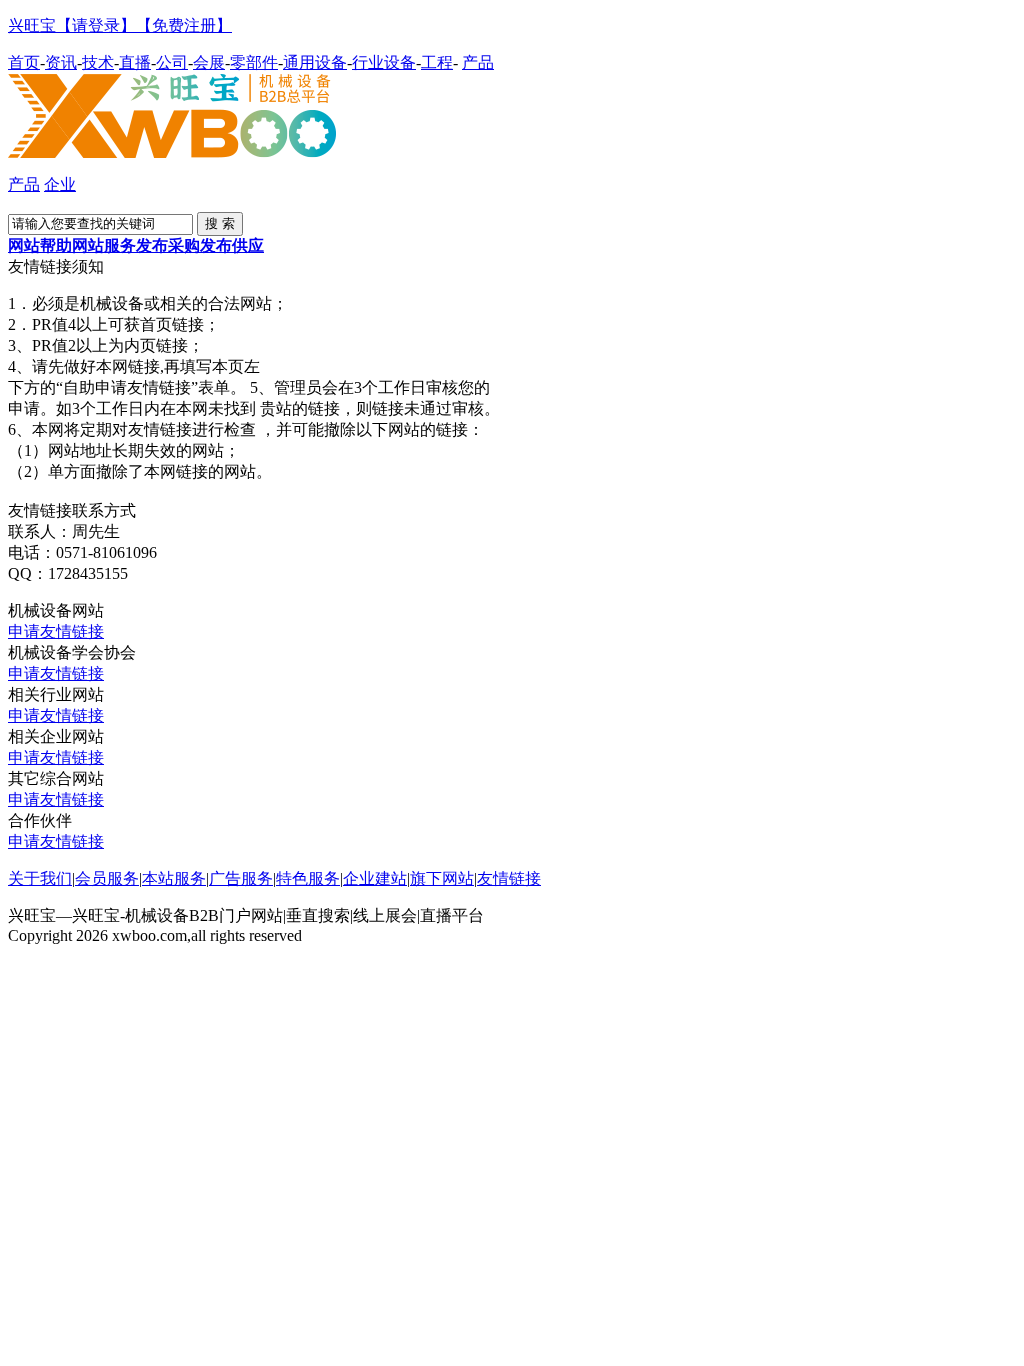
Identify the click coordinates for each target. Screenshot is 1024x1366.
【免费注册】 (184, 25)
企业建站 (375, 878)
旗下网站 (442, 878)
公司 (172, 62)
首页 (24, 62)
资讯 (61, 62)
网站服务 (104, 245)
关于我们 (40, 878)
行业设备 (384, 62)
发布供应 (232, 245)
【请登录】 (96, 25)
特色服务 (308, 878)
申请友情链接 (56, 631)
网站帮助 (40, 245)
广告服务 (241, 878)
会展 (209, 62)
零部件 (254, 62)
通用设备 (315, 62)
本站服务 (174, 878)
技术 (98, 62)
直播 (135, 62)
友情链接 (509, 878)
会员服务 (107, 878)
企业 (60, 184)
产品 (478, 62)
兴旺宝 (32, 25)
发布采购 (168, 245)
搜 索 (220, 223)
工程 (437, 62)
